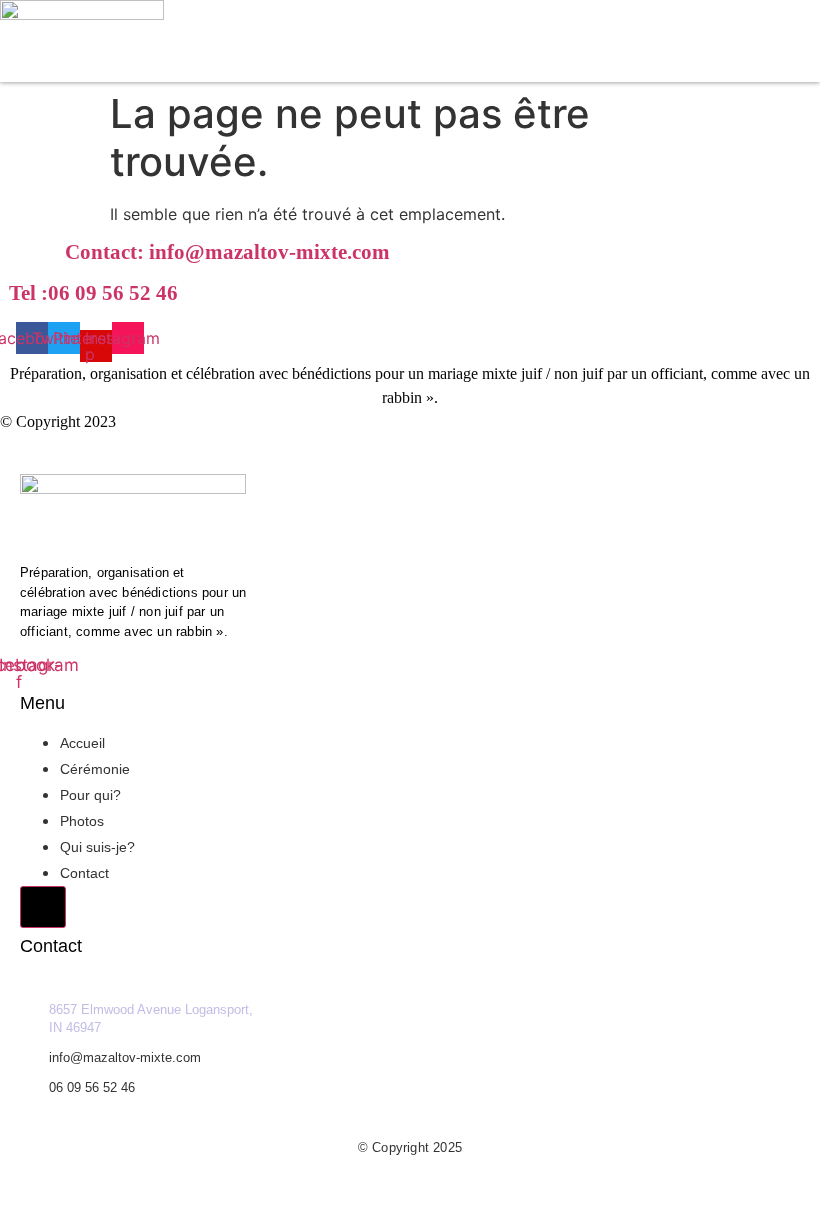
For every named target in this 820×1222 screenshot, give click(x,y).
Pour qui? (90, 795)
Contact (84, 873)
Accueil (82, 743)
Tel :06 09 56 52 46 (93, 293)
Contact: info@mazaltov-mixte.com (227, 252)
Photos (82, 821)
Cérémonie (95, 769)
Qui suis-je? (97, 847)
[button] (647, 70)
